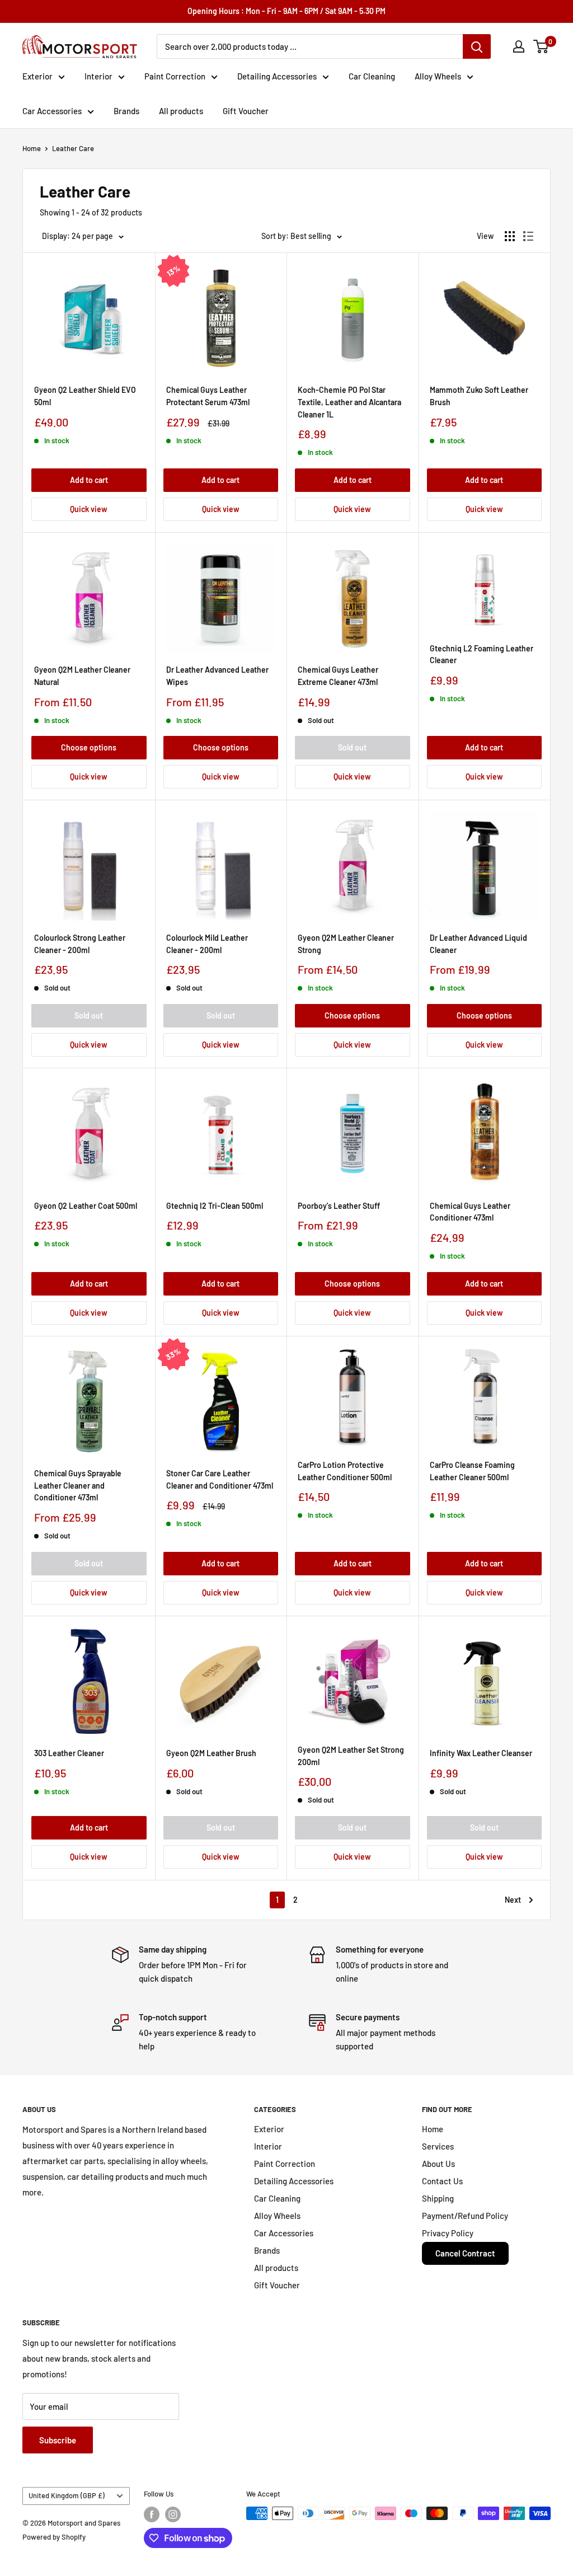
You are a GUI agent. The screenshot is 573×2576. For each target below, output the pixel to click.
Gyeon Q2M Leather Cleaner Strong (346, 944)
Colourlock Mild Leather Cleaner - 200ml (207, 944)
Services (438, 2146)
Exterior (37, 76)
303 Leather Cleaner (69, 1753)
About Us (438, 2164)
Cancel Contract (465, 2253)
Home (32, 148)
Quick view (89, 509)
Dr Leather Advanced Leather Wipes (217, 676)
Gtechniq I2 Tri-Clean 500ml (215, 1206)
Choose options (89, 747)
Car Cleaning (372, 76)
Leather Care (73, 148)
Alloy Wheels (438, 76)
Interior (98, 76)
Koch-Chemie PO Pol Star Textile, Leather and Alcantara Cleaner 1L (349, 402)
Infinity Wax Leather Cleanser (481, 1753)
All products (181, 111)
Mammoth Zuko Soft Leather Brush (479, 396)
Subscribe (58, 2440)
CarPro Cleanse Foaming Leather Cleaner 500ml (472, 1471)
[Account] (519, 46)
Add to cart (89, 480)
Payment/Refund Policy (465, 2216)
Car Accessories (52, 111)
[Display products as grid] (510, 236)
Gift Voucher (246, 111)
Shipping (438, 2198)
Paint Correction (175, 76)
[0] (541, 46)
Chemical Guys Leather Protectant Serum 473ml (208, 396)
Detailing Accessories (277, 76)
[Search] (477, 46)
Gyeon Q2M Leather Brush (211, 1753)
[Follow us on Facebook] (152, 2514)
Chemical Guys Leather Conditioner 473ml (470, 1212)
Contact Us (442, 2181)
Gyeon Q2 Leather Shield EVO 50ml (85, 396)
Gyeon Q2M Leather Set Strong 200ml (351, 1756)
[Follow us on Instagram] (173, 2514)
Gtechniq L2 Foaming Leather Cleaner (482, 654)
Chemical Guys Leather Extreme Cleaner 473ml (338, 676)
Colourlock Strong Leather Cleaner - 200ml (80, 944)
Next (513, 1900)
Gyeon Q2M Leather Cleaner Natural (82, 676)
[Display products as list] (528, 236)
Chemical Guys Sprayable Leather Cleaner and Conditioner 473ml (78, 1485)
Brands (126, 111)
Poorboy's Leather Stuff (339, 1206)
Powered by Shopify (54, 2537)
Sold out (352, 747)
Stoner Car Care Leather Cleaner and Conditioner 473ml (220, 1479)
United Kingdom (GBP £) (67, 2495)
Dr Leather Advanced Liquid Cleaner (478, 944)
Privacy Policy (448, 2233)
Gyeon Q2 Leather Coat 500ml (86, 1206)
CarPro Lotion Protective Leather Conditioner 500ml (345, 1471)
